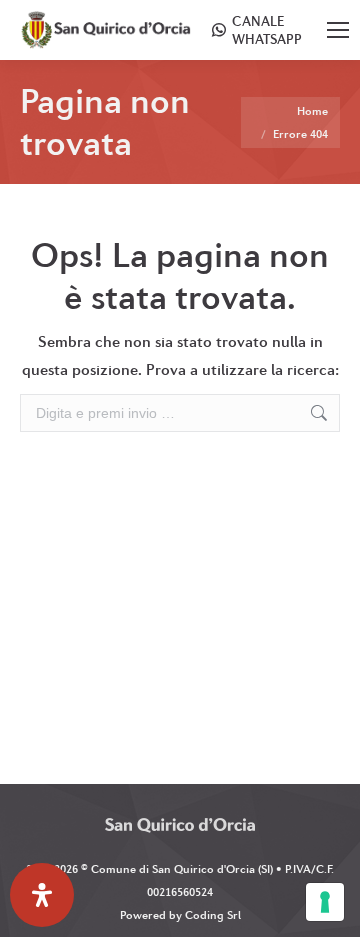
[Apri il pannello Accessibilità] (42, 895)
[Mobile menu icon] (338, 30)
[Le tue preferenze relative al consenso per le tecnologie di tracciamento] (325, 902)
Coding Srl (213, 915)
